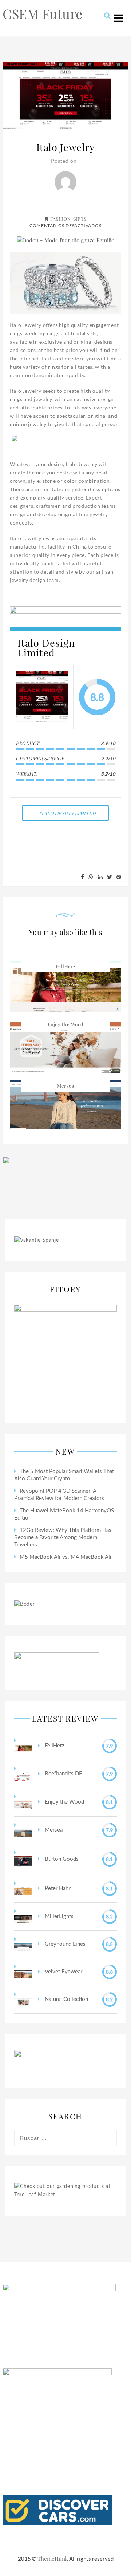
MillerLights (58, 1916)
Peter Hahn (57, 1888)
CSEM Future (43, 13)
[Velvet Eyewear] (23, 1972)
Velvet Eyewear (63, 1972)
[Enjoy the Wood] (23, 1802)
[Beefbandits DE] (23, 1774)
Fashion (60, 219)
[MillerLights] (23, 1917)
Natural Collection (66, 1999)
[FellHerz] (23, 1746)
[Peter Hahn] (23, 1889)
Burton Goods (61, 1859)
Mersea (65, 1086)
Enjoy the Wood (66, 1024)
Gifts (80, 219)
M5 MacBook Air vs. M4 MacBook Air (66, 1557)
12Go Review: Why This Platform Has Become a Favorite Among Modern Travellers (63, 1538)
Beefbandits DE (63, 1774)
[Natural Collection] (23, 2000)
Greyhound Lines (64, 1944)
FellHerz (66, 966)
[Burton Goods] (23, 1859)
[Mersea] (23, 1830)
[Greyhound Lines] (23, 1944)
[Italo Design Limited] (42, 697)
